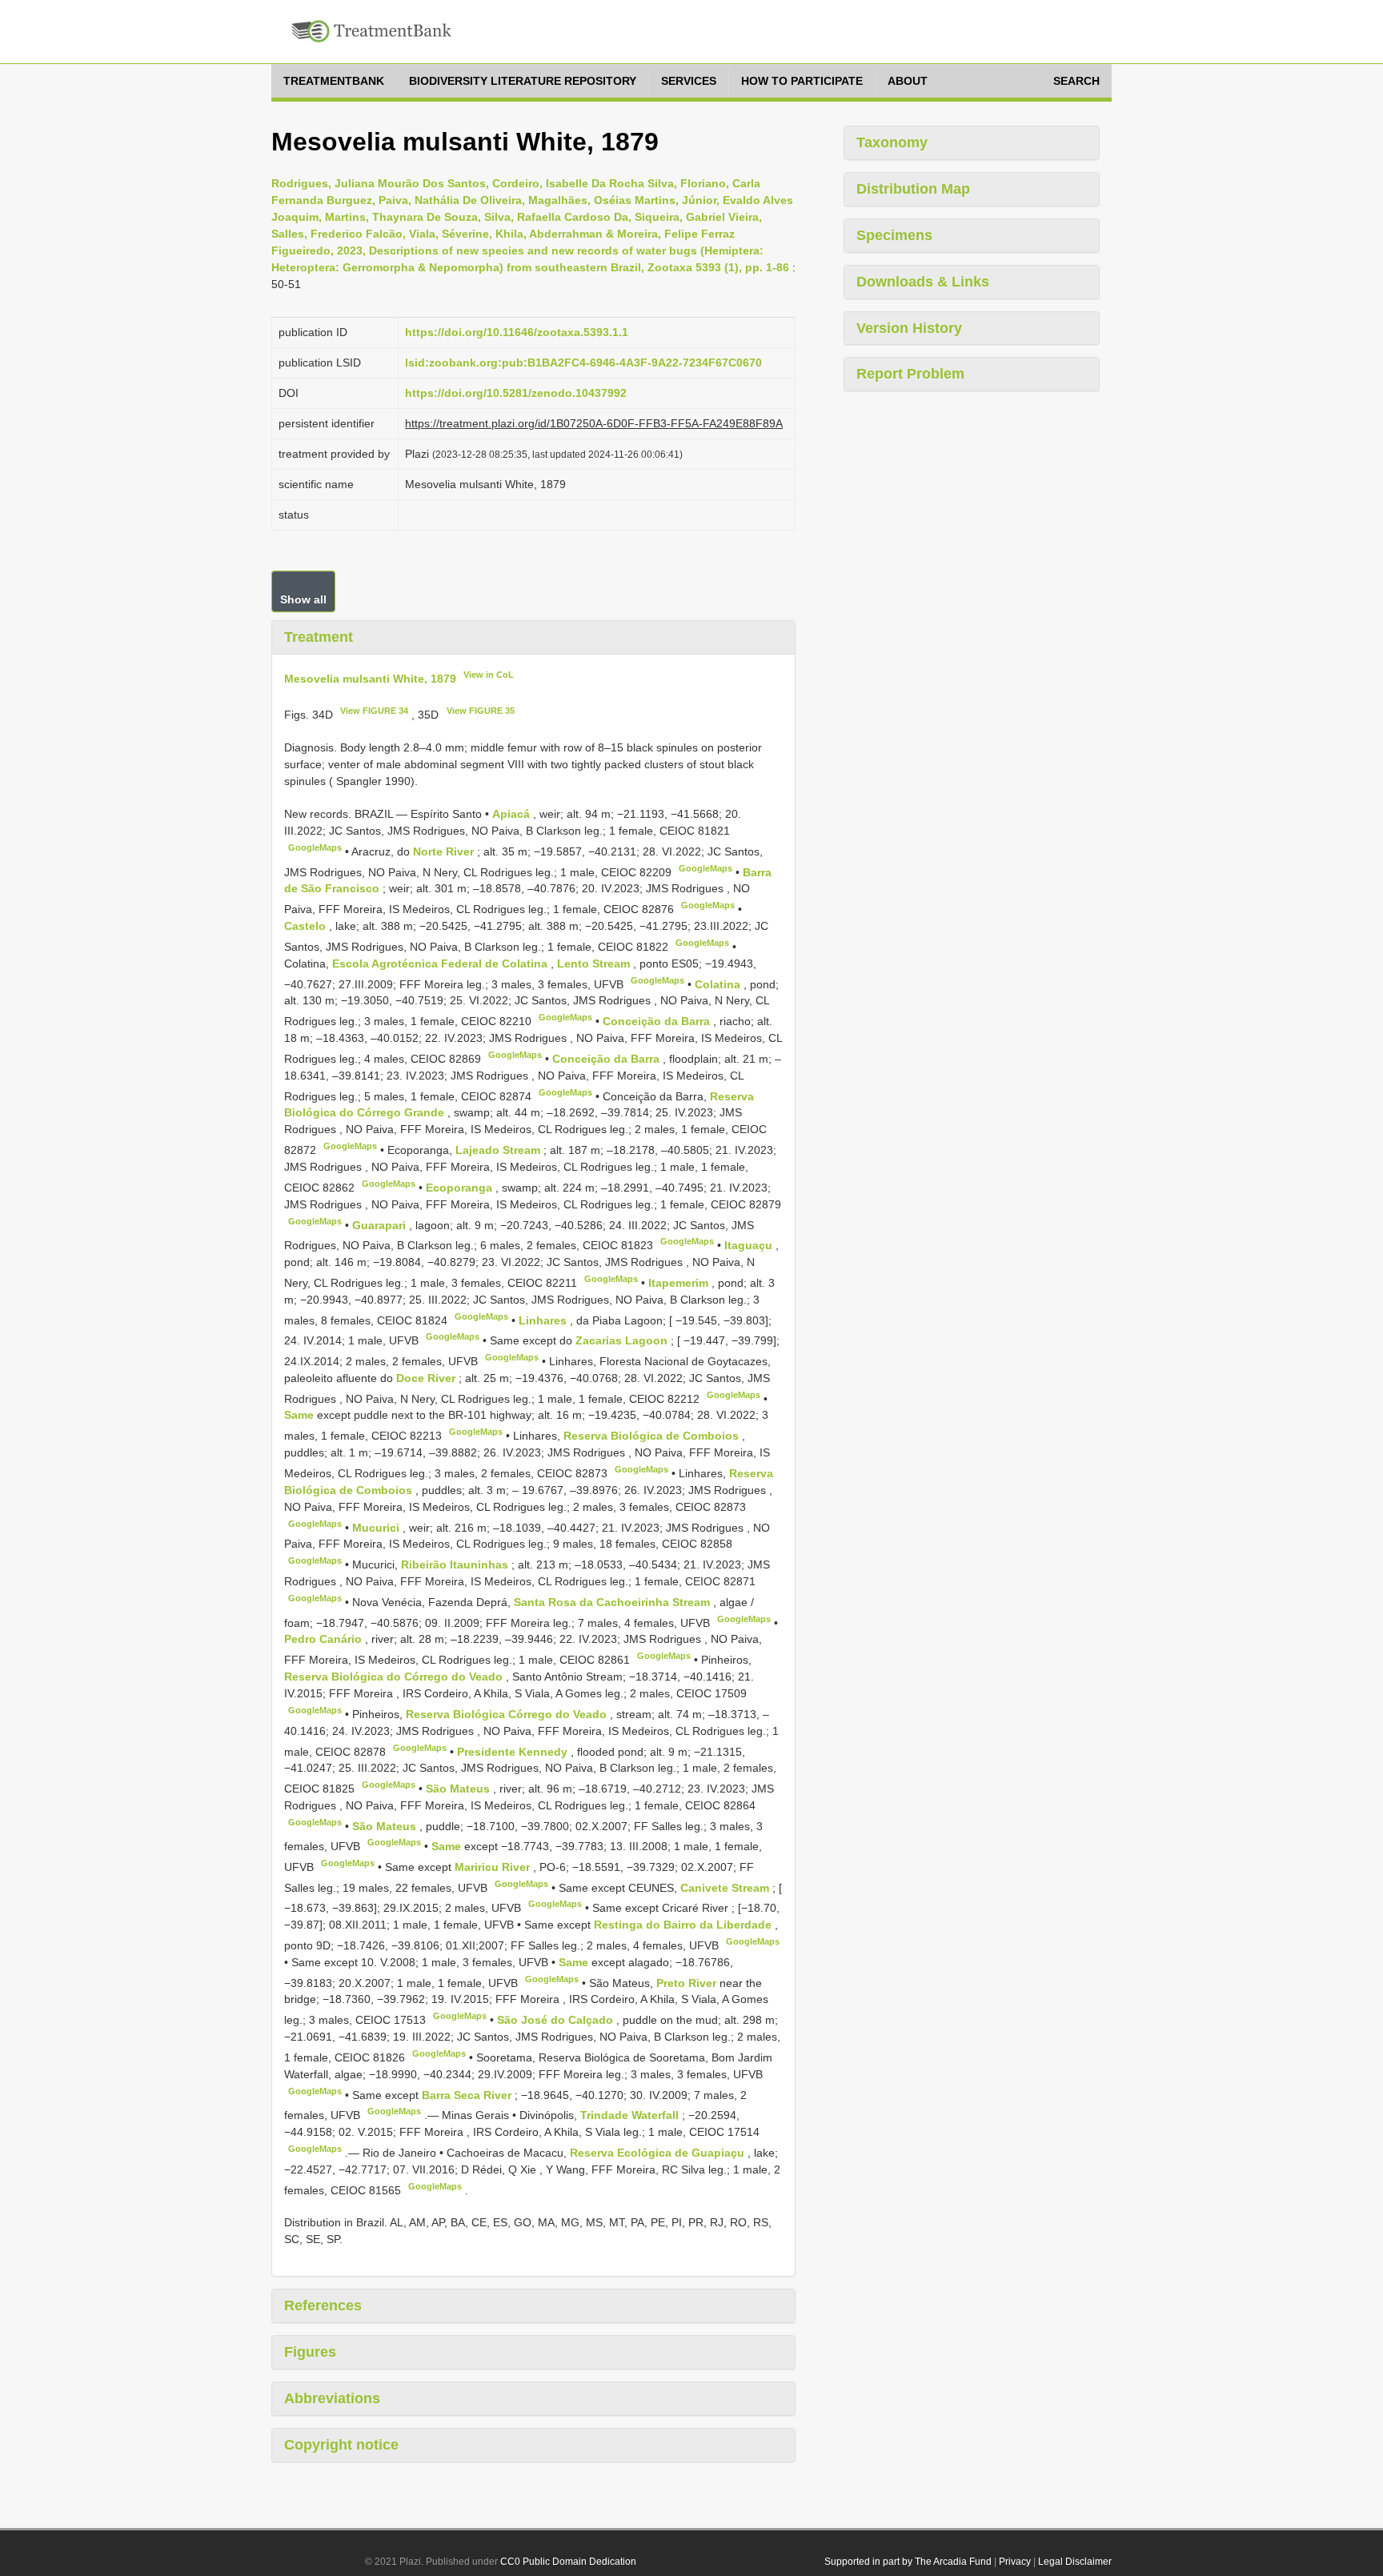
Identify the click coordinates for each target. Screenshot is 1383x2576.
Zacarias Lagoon (623, 1340)
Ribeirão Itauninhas (456, 1564)
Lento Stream (595, 963)
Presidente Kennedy (514, 1751)
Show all (303, 599)
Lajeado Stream (499, 1150)
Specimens (894, 235)
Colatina (719, 984)
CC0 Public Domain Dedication (568, 2562)
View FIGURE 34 (374, 711)
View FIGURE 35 (481, 711)
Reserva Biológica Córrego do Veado (508, 1714)
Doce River (427, 1378)
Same (301, 1415)
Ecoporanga (461, 1188)
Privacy (1015, 2562)
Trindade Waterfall (631, 2115)
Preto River (688, 1982)
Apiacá (513, 814)
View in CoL (489, 675)
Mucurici (377, 1527)
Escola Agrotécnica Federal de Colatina (441, 963)
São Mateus (459, 1789)
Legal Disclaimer (1075, 2562)
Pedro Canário (325, 1639)
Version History (909, 328)
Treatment (319, 637)
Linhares (544, 1320)
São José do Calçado (557, 2020)
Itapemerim (680, 1283)
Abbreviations (332, 2398)
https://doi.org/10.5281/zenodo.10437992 (516, 393)
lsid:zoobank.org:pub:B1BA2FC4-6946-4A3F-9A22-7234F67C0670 (583, 363)
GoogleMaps (315, 847)
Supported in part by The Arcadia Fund (908, 2562)
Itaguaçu (750, 1245)
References (323, 2306)
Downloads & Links (923, 282)
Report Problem (910, 374)
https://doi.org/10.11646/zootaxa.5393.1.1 (517, 332)
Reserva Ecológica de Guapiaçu (659, 2153)
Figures (310, 2352)
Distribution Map (913, 189)
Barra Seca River (468, 2094)
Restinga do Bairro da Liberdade (684, 1925)
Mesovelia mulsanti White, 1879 (370, 678)
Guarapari (381, 1224)
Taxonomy (892, 142)
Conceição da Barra (658, 1021)
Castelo (307, 926)
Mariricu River (494, 1867)
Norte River (445, 851)
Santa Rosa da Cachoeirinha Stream (613, 1602)
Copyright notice (341, 2445)
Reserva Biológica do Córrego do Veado (395, 1677)
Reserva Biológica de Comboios (653, 1436)
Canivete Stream (726, 1887)
